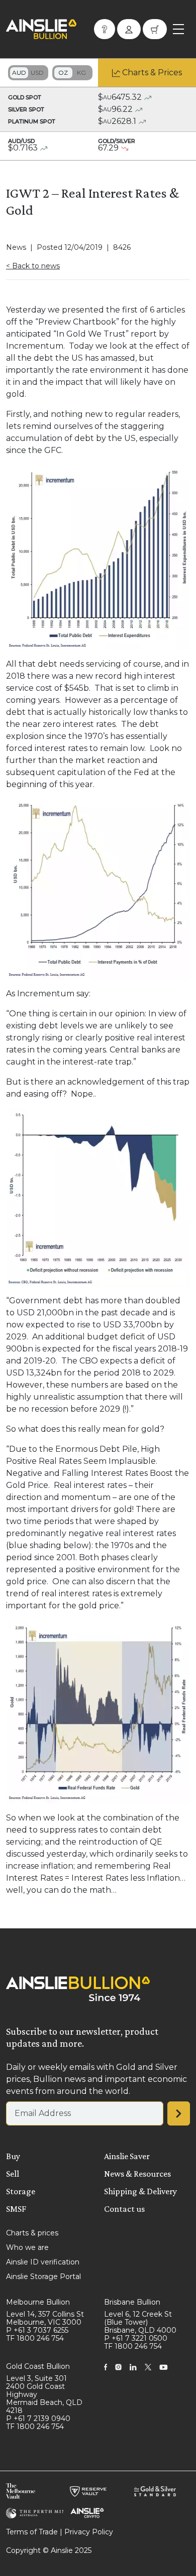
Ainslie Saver (127, 2156)
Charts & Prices (152, 72)
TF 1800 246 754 (35, 2338)
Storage (21, 2191)
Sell (13, 2174)
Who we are (27, 2247)
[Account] (129, 29)
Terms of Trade (32, 2532)
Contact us (124, 2209)
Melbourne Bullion (38, 2302)
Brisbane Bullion (132, 2302)
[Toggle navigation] (178, 29)
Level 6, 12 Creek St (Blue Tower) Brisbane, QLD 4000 (140, 2322)
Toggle (28, 73)
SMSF (16, 2209)
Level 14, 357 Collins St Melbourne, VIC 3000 (45, 2318)
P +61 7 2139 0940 (38, 2418)
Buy (13, 2156)
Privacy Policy (89, 2532)
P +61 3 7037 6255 (37, 2330)
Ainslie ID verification (43, 2262)
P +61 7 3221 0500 (136, 2338)
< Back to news (33, 266)
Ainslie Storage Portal (43, 2277)
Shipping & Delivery (140, 2191)
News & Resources (137, 2174)
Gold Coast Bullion (38, 2366)
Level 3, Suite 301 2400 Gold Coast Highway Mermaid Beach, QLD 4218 (44, 2394)
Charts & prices (32, 2233)
